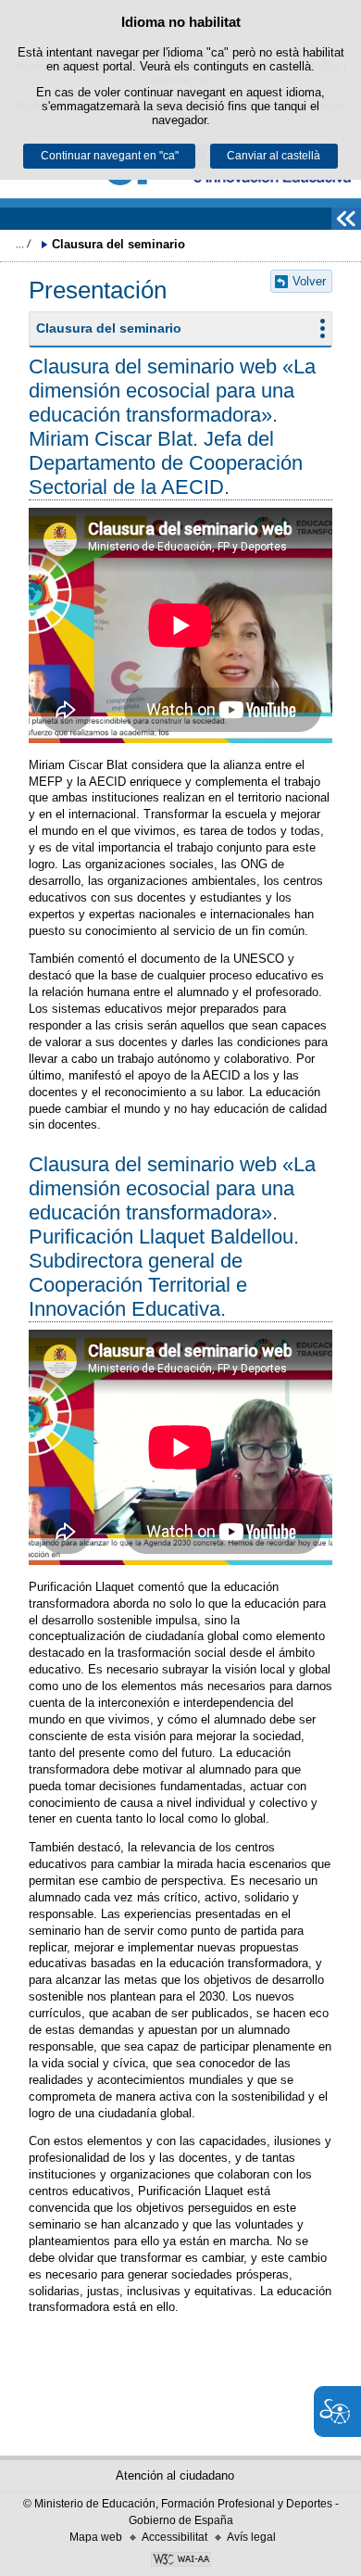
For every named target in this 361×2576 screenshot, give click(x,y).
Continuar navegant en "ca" (110, 156)
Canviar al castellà (274, 156)
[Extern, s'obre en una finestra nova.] (180, 2561)
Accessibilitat (174, 2537)
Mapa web (96, 2537)
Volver (309, 281)
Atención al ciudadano (175, 2475)
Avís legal (251, 2537)
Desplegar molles (23, 244)
